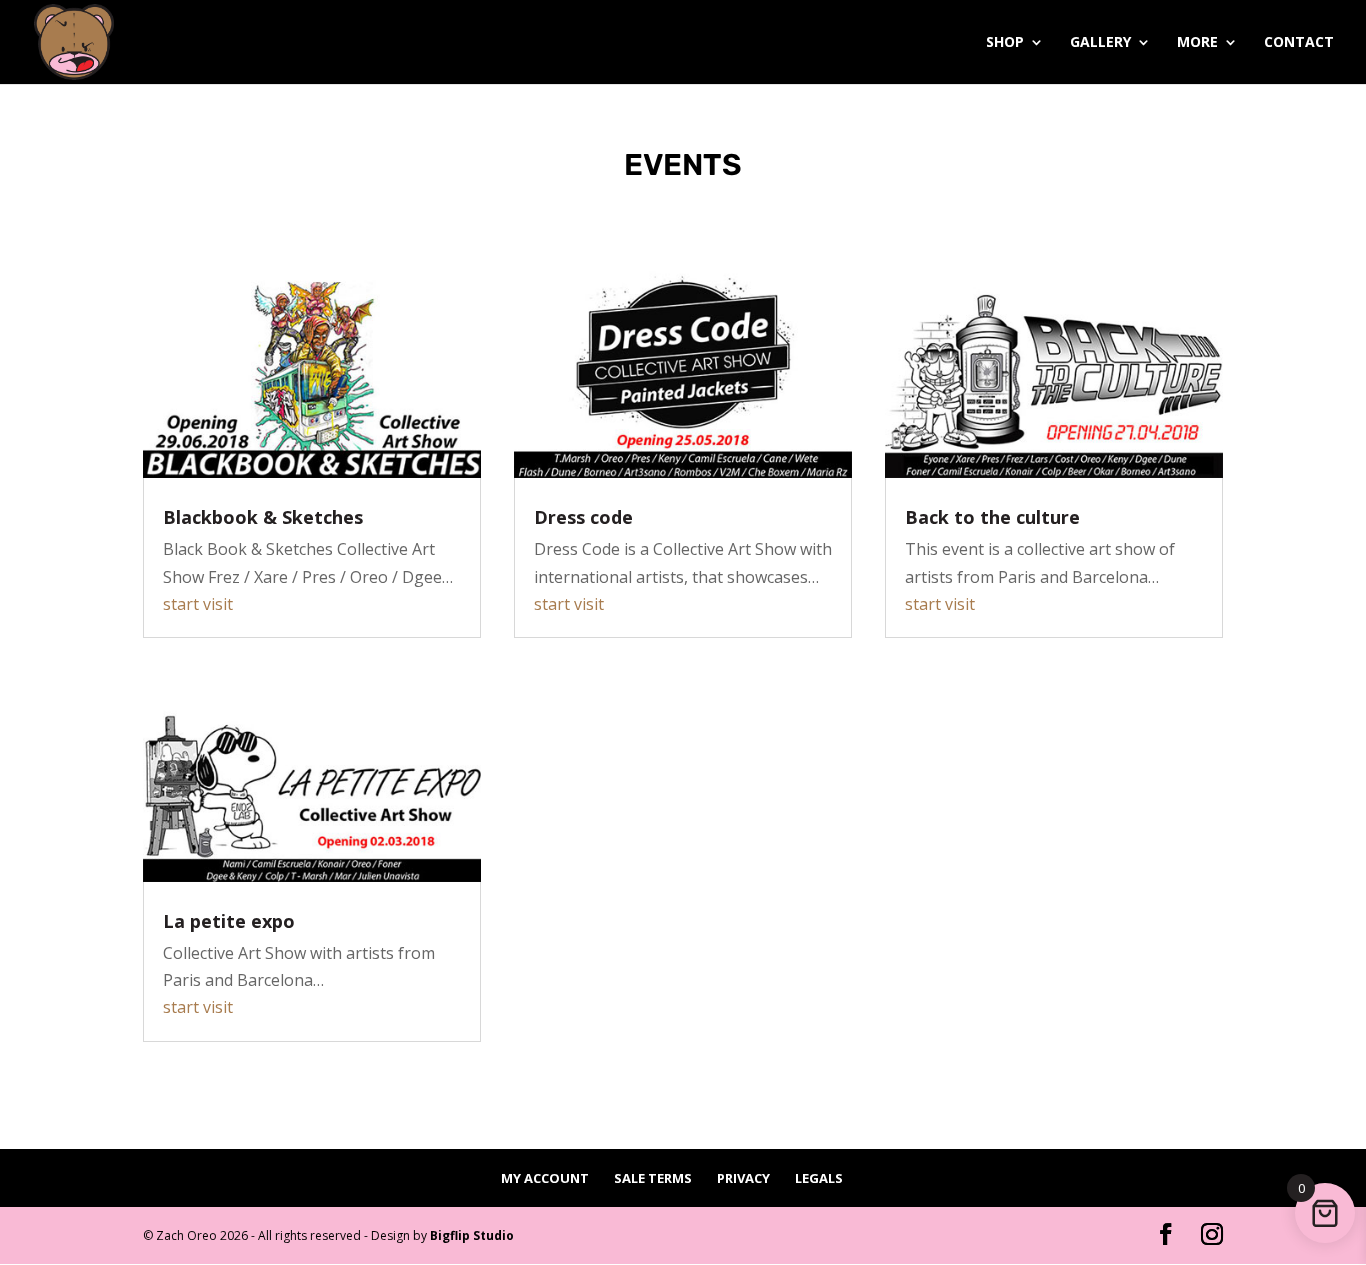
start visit (198, 604)
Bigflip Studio (472, 1235)
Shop (1005, 43)
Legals (819, 1178)
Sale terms (653, 1178)
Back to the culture (992, 517)
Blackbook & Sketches (263, 517)
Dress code (583, 517)
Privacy (743, 1178)
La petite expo (229, 921)
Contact (1299, 43)
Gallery (1100, 43)
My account (545, 1178)
